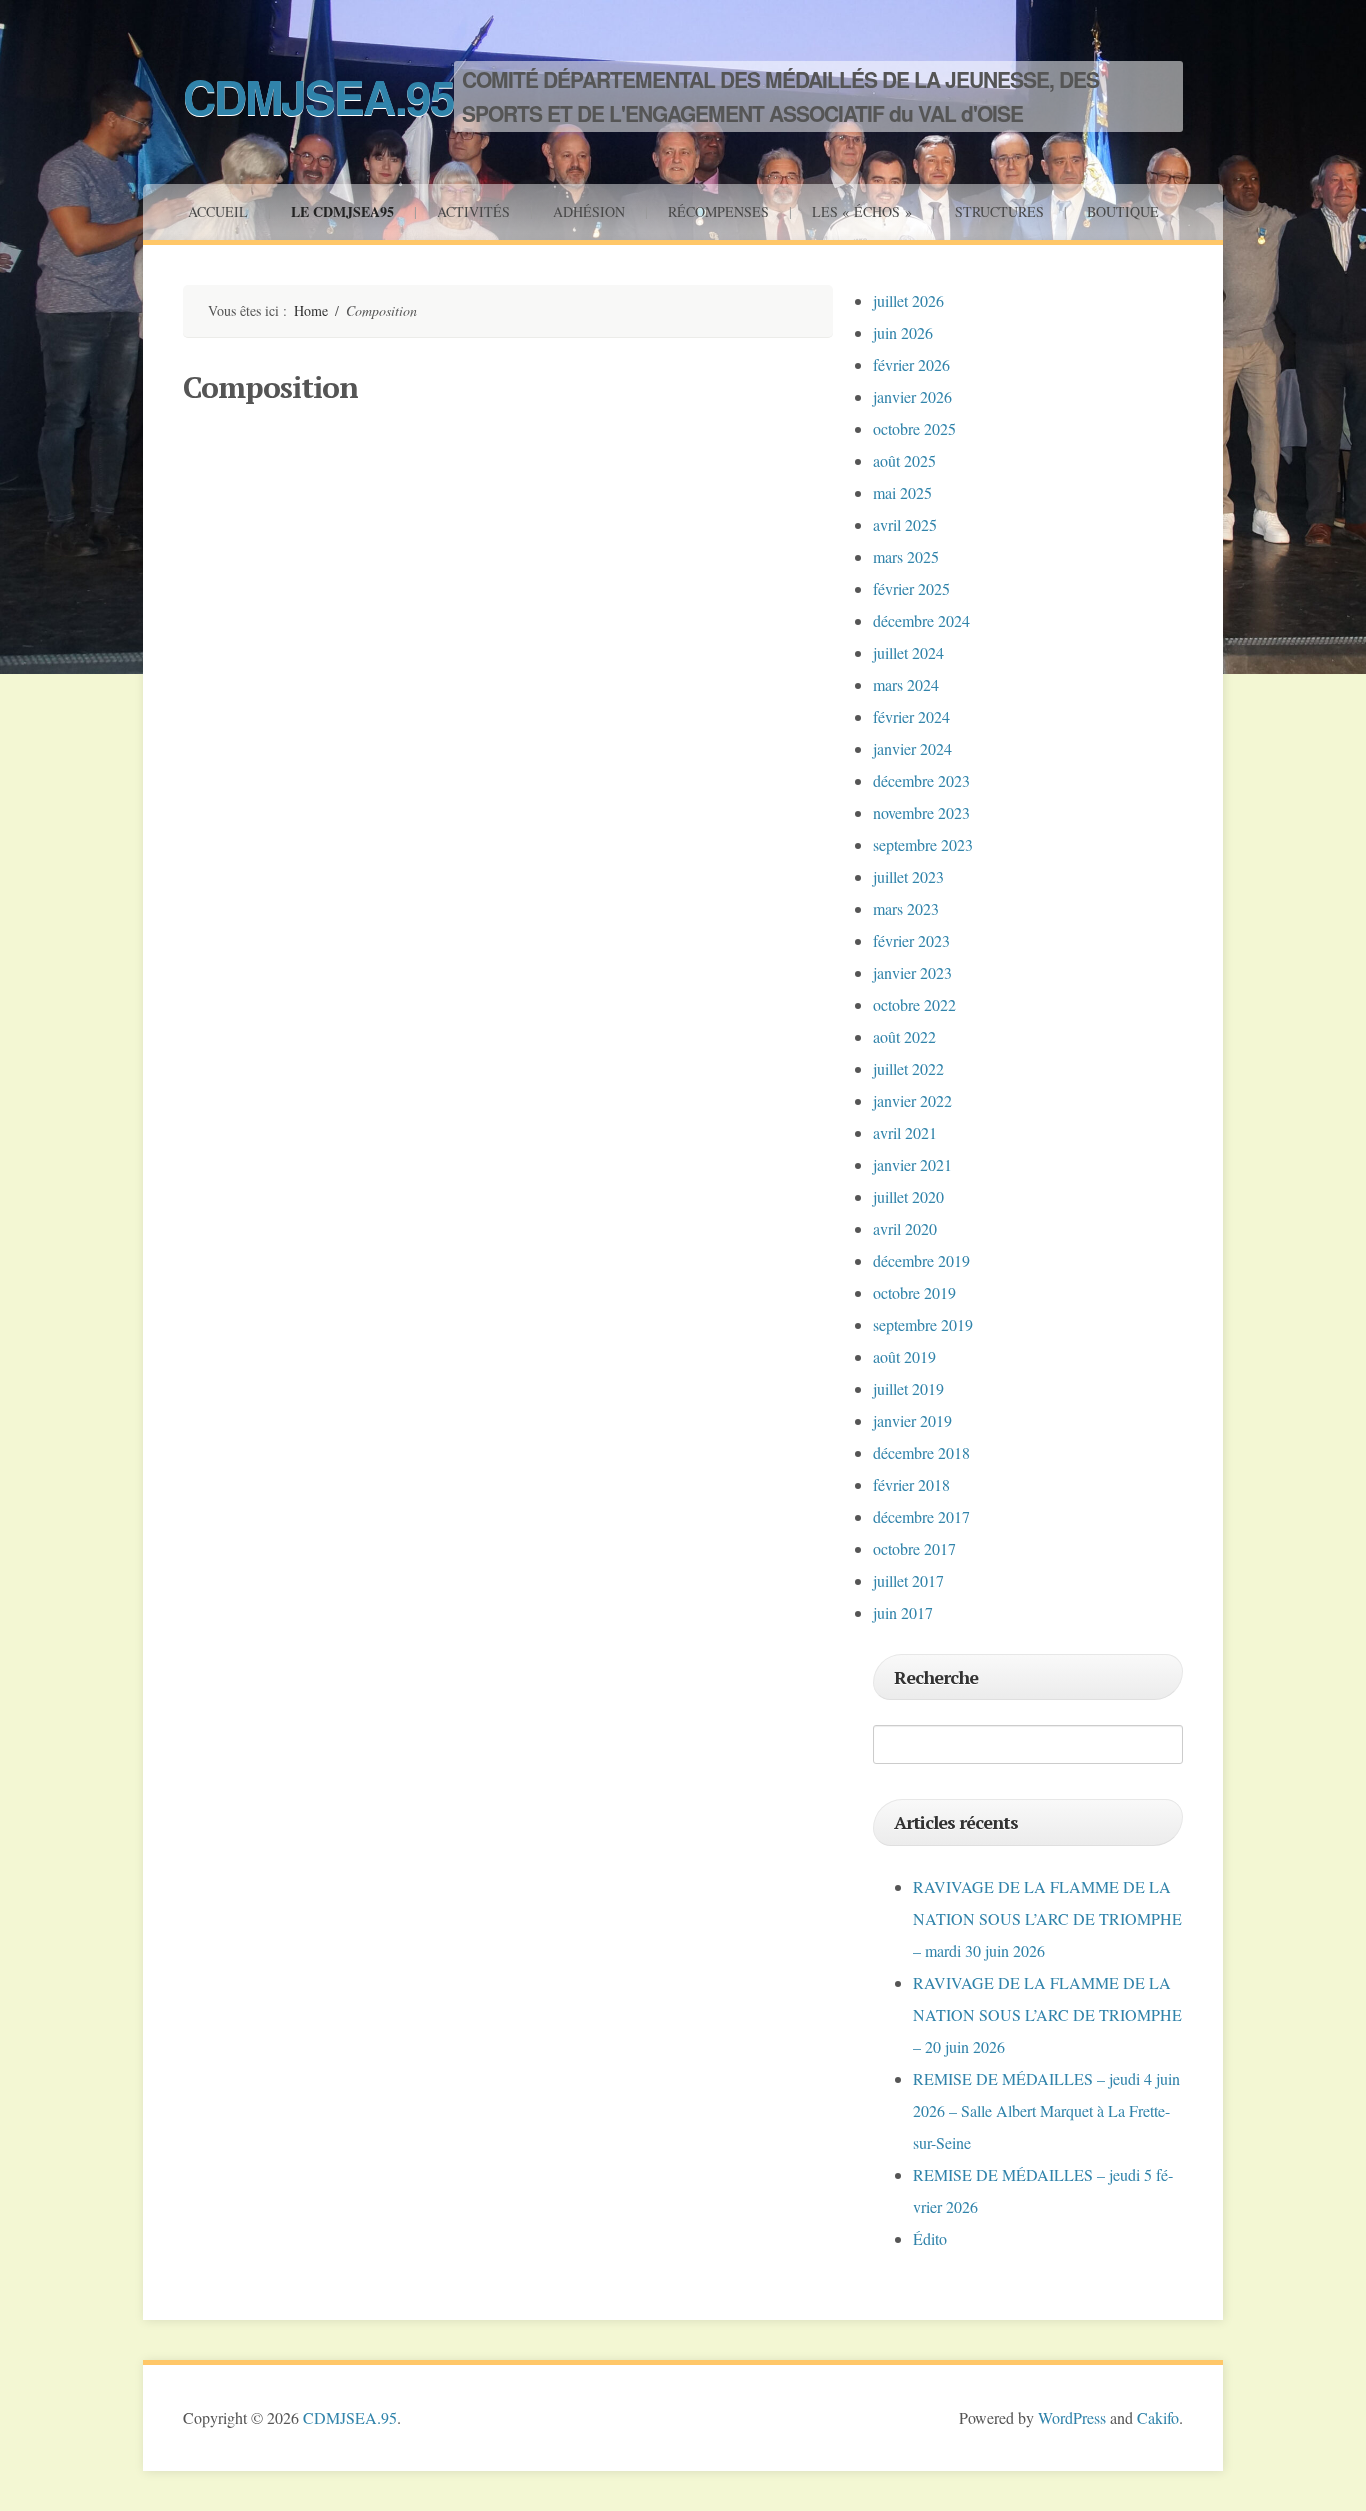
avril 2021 (905, 1132)
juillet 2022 (908, 1068)
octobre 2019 (914, 1292)
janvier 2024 (912, 748)
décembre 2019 (921, 1260)
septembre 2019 (923, 1324)
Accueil (218, 211)
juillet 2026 (908, 300)
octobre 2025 (914, 428)
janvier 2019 (912, 1420)
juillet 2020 (908, 1196)
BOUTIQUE (1123, 211)
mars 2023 (906, 908)
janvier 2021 (912, 1164)
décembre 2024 (921, 620)
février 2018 (911, 1484)
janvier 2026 (912, 396)
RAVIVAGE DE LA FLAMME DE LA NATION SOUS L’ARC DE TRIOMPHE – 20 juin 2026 (1047, 2014)
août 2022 (904, 1036)
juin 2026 (903, 332)
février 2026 (911, 364)
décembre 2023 (921, 780)
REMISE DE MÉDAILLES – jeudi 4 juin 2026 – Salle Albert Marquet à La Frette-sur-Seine (1046, 2110)
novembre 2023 (921, 812)
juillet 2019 (908, 1388)
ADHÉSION (589, 211)
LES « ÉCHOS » (862, 211)
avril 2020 (905, 1228)
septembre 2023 (923, 844)
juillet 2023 (908, 876)
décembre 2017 (921, 1516)
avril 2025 (905, 524)
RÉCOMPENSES (718, 211)
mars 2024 (906, 684)
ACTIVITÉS (473, 211)
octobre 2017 (914, 1548)
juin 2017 (903, 1612)
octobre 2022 (914, 1004)
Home (311, 310)
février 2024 (911, 716)
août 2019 (904, 1356)
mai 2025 (902, 492)
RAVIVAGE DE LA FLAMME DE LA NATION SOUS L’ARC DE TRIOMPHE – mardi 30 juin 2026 (1047, 1918)
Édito (930, 2238)
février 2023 (911, 940)
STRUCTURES (999, 211)
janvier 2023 (912, 972)
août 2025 (904, 460)
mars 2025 (906, 556)
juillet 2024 (908, 652)
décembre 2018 (921, 1452)
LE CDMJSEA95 (342, 211)
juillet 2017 (908, 1580)
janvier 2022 (912, 1100)
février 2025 (911, 588)
